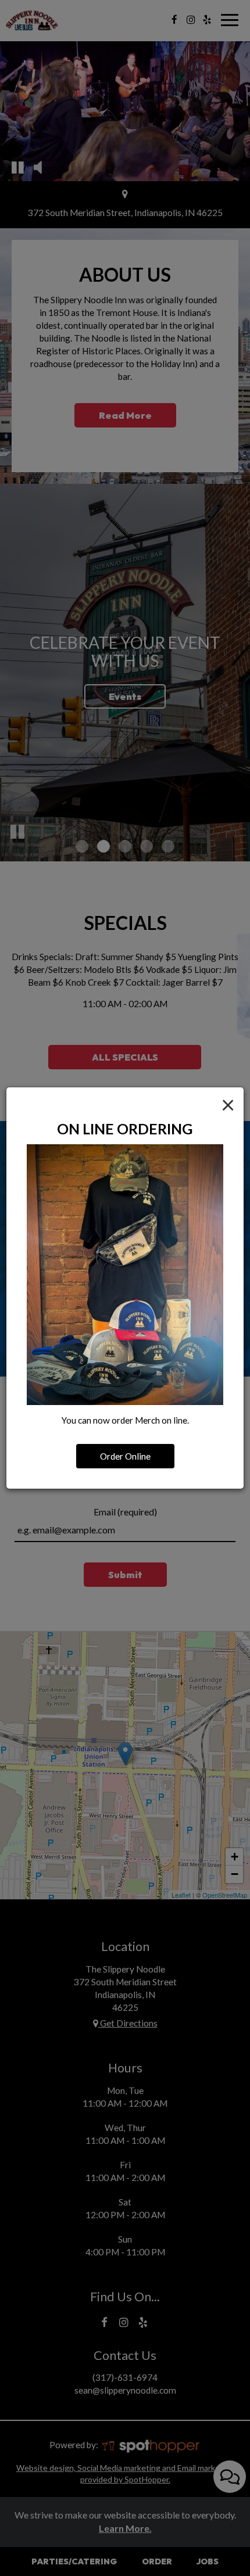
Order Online (125, 1456)
